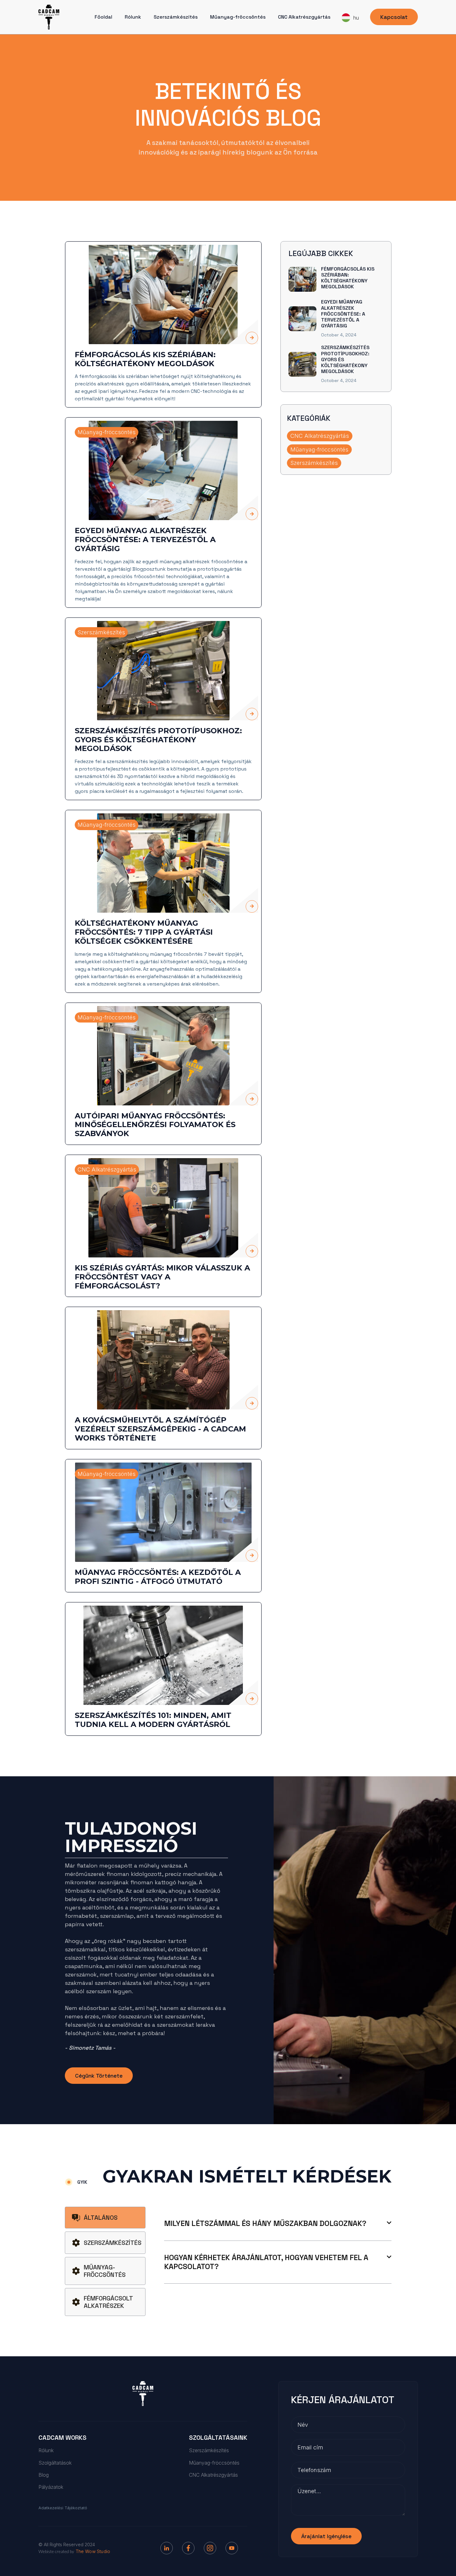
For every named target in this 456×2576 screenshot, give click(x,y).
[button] (350, 18)
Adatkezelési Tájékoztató (63, 2508)
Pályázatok (51, 2487)
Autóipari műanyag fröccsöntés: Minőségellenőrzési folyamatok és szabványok (155, 1125)
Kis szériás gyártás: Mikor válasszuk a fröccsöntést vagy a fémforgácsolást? (162, 1277)
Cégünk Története (99, 2076)
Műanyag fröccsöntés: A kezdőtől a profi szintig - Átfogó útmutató (158, 1577)
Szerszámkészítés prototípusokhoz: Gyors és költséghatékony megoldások (158, 740)
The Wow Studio (93, 2551)
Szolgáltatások (55, 2463)
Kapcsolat (394, 17)
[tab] (105, 2218)
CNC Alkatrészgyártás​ (304, 17)
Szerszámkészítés (176, 17)
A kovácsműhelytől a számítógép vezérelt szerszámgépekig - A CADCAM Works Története (160, 1429)
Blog (44, 2475)
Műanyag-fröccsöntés (238, 17)
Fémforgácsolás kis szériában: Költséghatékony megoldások (145, 359)
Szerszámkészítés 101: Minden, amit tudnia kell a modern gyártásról (153, 1720)
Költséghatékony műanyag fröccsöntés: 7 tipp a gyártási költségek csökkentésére (144, 932)
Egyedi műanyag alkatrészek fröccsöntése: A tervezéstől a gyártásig (145, 540)
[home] (49, 17)
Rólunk (133, 17)
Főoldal (103, 17)
